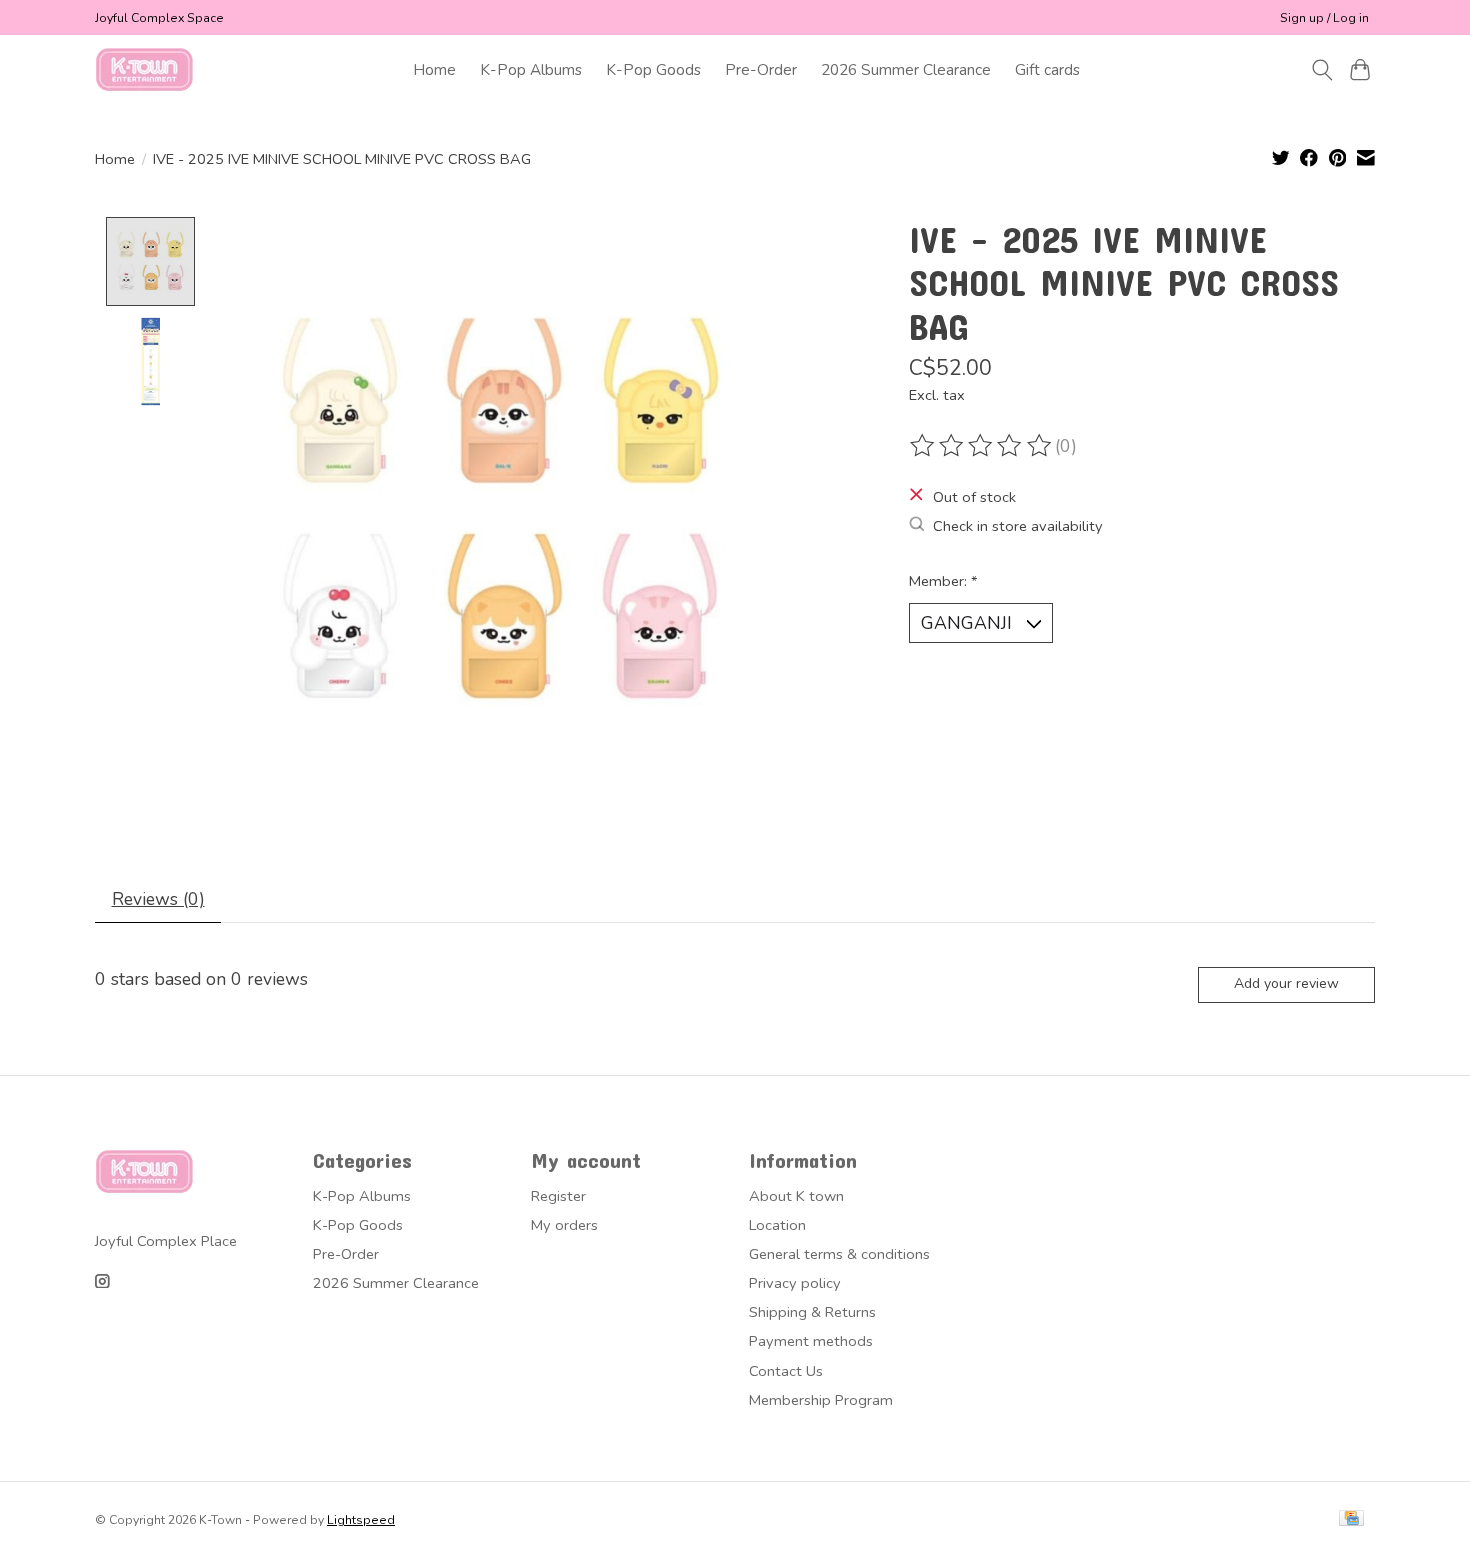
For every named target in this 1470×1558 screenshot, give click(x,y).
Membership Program (821, 1400)
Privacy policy (795, 1283)
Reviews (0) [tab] (158, 899)
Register (558, 1196)
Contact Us (786, 1371)
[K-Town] (145, 69)
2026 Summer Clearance (906, 69)
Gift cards (1047, 69)
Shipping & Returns (812, 1312)
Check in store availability (1018, 526)
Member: (943, 581)
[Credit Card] (1351, 1520)
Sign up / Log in (1324, 18)
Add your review (1286, 983)
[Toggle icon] (1321, 70)
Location (777, 1225)
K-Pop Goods (653, 69)
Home (434, 69)
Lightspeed (361, 1520)
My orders (564, 1225)
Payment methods (811, 1341)
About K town (796, 1196)
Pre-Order (761, 69)
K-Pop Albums (531, 69)
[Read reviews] (982, 446)
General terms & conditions (839, 1254)
